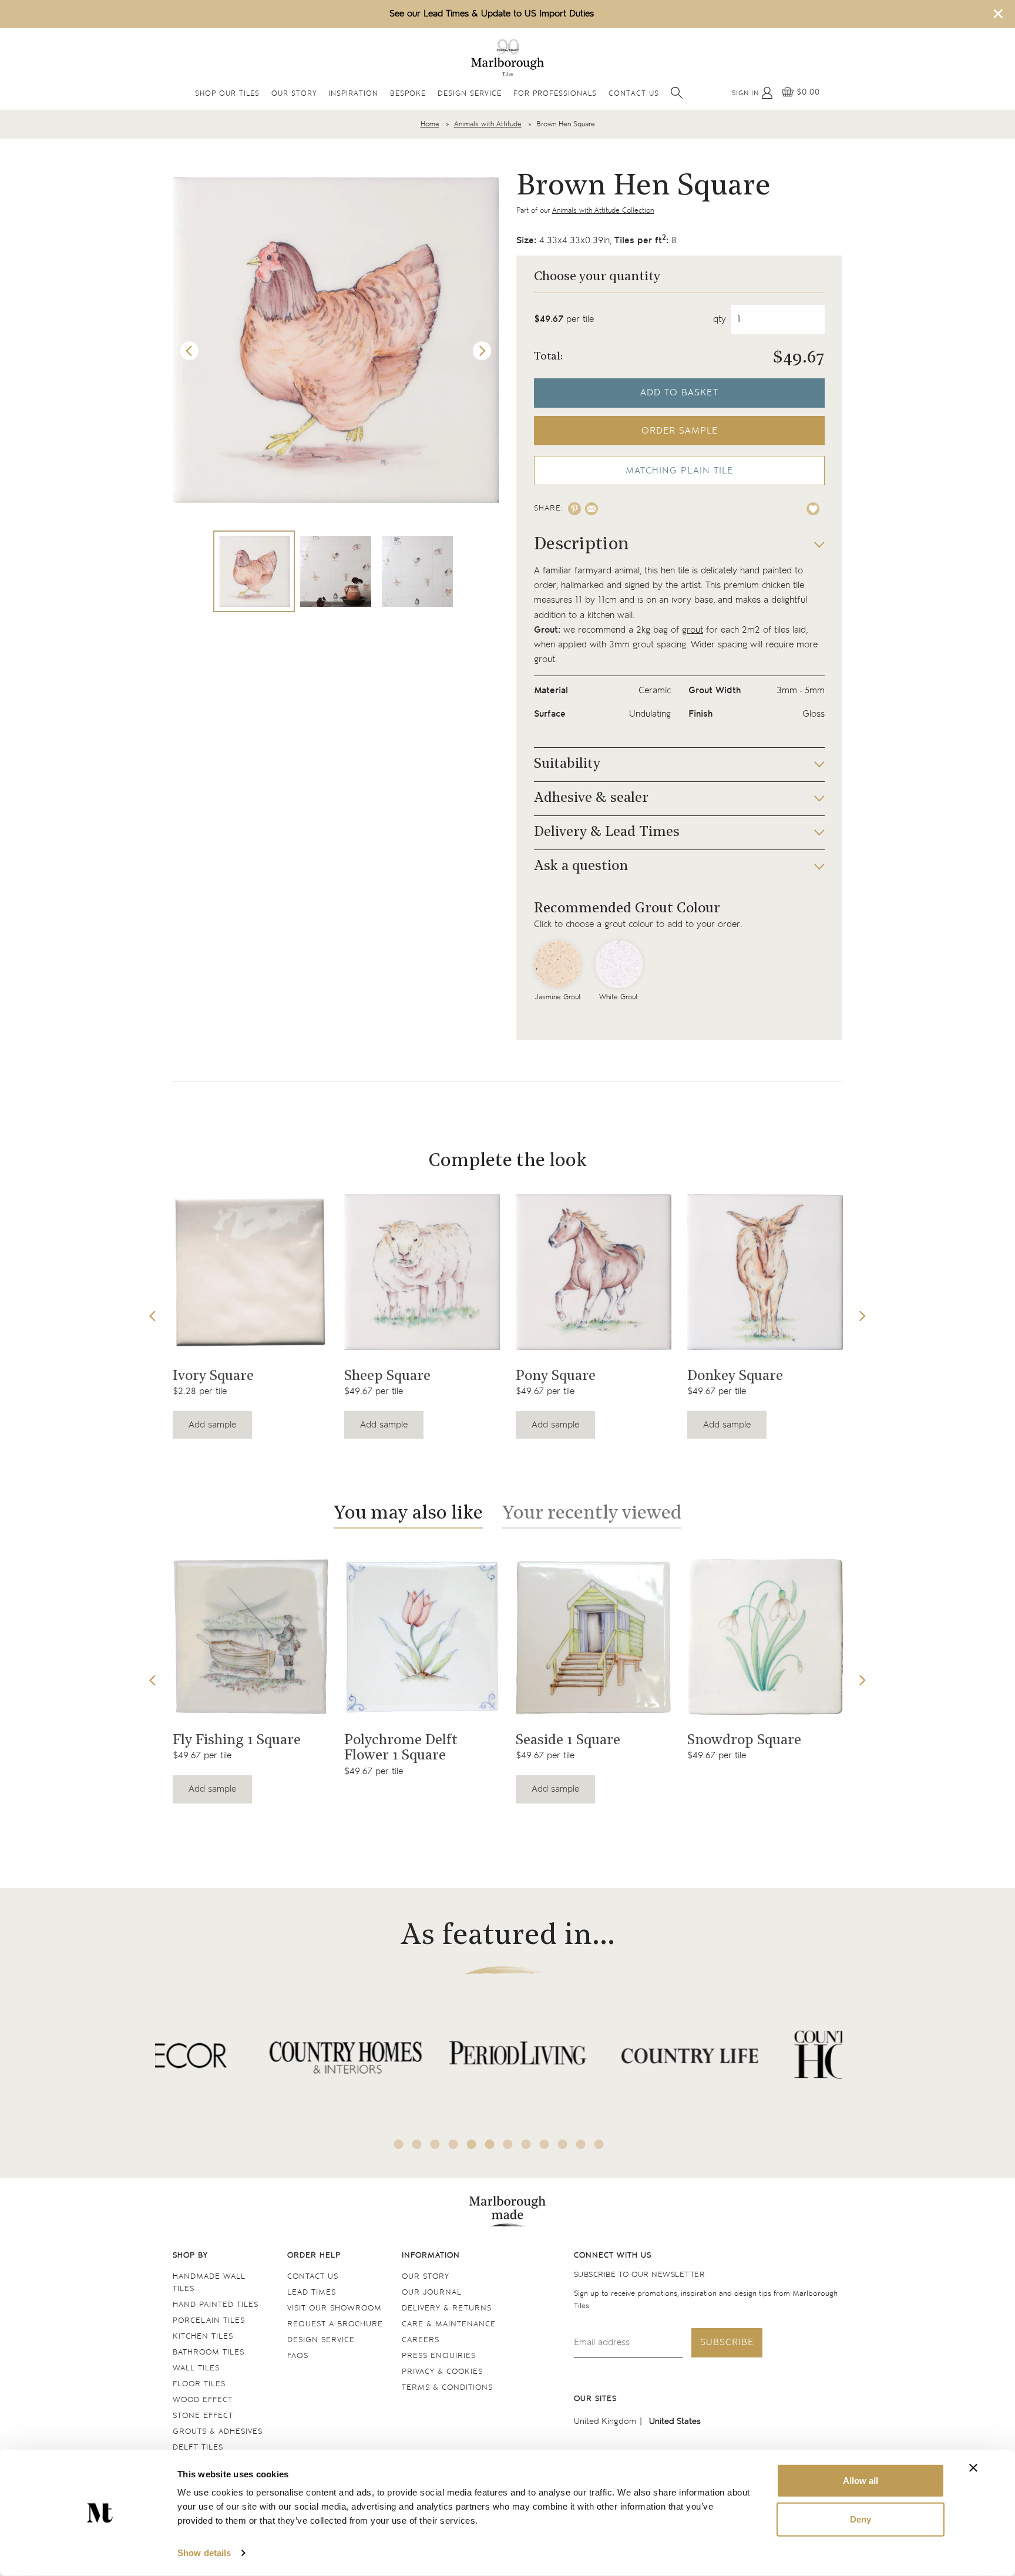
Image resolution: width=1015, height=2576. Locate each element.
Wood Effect (203, 2400)
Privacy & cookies (442, 2372)
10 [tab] (563, 2144)
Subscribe (727, 2342)
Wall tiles (196, 2368)
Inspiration (353, 94)
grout (693, 630)
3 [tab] (435, 2144)
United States (675, 2421)
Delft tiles (198, 2448)
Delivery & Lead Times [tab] (607, 832)
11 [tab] (581, 2144)
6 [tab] (490, 2144)
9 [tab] (545, 2144)
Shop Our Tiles (227, 94)
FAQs (298, 2356)
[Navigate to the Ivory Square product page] (251, 1272)
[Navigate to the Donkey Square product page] (765, 1272)
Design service (321, 2340)
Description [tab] (582, 545)
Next (482, 351)
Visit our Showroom (335, 2308)
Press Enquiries (439, 2356)
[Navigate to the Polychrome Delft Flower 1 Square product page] (422, 1637)
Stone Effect (203, 2416)
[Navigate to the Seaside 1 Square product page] (594, 1637)
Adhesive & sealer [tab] (591, 798)
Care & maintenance (449, 2324)
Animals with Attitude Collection (603, 211)
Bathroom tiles (209, 2352)
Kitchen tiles (203, 2337)
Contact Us (634, 94)
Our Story (294, 94)
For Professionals (555, 94)
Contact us (313, 2277)
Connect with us (613, 2256)
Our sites (595, 2399)
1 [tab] (399, 2144)
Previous (190, 351)
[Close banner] (973, 2468)
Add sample (212, 1425)
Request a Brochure (335, 2324)
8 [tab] (526, 2144)
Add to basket (679, 393)
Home (430, 124)
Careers (421, 2340)
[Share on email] (591, 509)
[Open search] (677, 93)
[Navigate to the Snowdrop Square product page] (765, 1637)
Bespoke (408, 94)
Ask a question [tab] (581, 866)
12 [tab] (599, 2144)
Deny (861, 2519)
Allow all (861, 2481)
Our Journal (432, 2293)
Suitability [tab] (567, 764)
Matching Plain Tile (679, 471)
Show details (204, 2553)
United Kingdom (605, 2421)
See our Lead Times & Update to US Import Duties (492, 14)
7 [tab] (508, 2144)
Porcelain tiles (209, 2321)
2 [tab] (417, 2144)
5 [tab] (472, 2144)
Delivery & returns (447, 2308)
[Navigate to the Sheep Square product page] (422, 1272)
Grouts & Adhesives (218, 2432)
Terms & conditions (447, 2388)
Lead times (312, 2293)
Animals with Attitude (488, 124)
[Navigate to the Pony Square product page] (594, 1272)
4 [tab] (453, 2144)
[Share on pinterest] (574, 509)
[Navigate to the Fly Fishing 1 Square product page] (251, 1637)
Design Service (470, 94)
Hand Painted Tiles (216, 2305)
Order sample (680, 431)
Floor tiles (199, 2384)
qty (720, 319)
